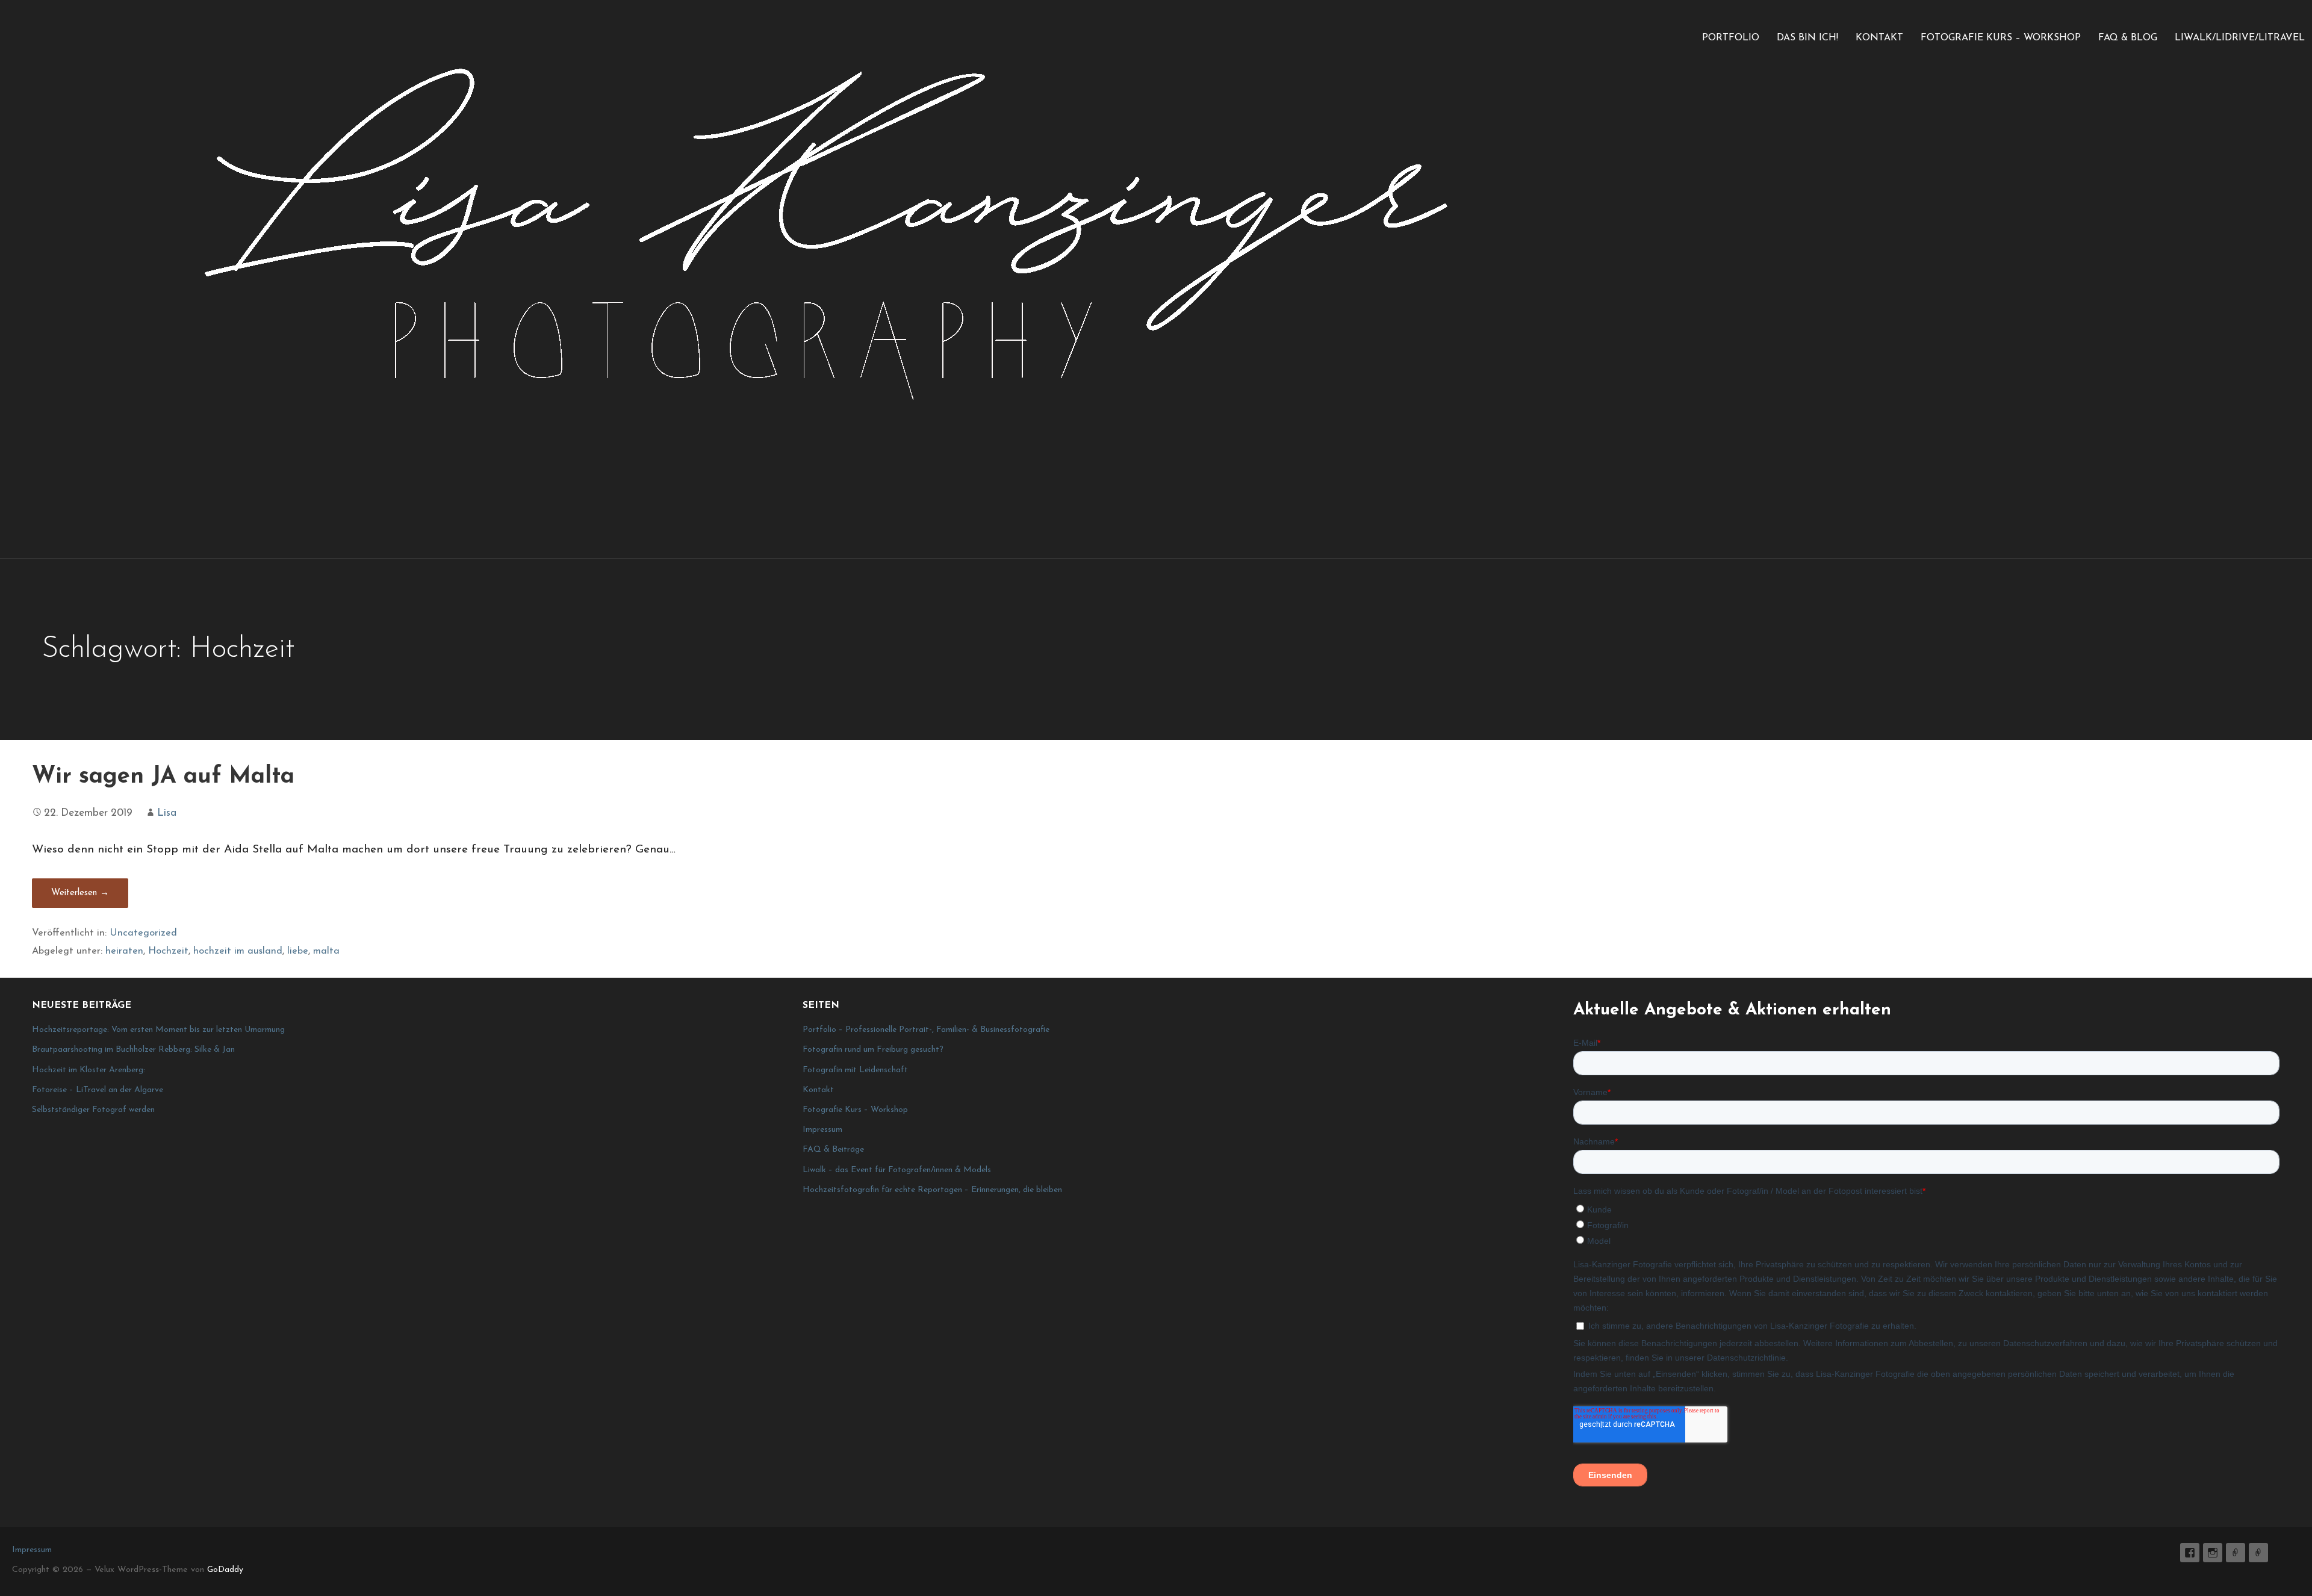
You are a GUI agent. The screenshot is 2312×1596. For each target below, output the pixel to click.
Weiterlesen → (80, 893)
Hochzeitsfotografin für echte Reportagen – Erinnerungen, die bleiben (932, 1190)
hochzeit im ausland (238, 951)
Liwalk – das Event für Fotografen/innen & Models (897, 1170)
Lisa (167, 813)
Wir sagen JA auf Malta (163, 777)
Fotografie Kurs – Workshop (2001, 38)
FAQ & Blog (2128, 38)
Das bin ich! (1807, 38)
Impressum (822, 1130)
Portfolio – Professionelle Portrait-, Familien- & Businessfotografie (926, 1030)
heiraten (124, 951)
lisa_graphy (2213, 1553)
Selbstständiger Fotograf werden (93, 1110)
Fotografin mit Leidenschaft (855, 1070)
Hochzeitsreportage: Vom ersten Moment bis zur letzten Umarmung (158, 1030)
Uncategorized (143, 933)
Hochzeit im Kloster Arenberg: (89, 1070)
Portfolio (1731, 38)
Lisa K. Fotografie (2190, 1553)
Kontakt (1879, 38)
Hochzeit (168, 951)
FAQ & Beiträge (833, 1150)
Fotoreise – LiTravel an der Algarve (98, 1090)
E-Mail (2236, 1553)
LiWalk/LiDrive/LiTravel (2240, 38)
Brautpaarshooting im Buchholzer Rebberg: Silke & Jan (133, 1050)
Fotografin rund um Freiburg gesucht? (873, 1050)
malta (326, 951)
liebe (298, 951)
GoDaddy (225, 1570)
